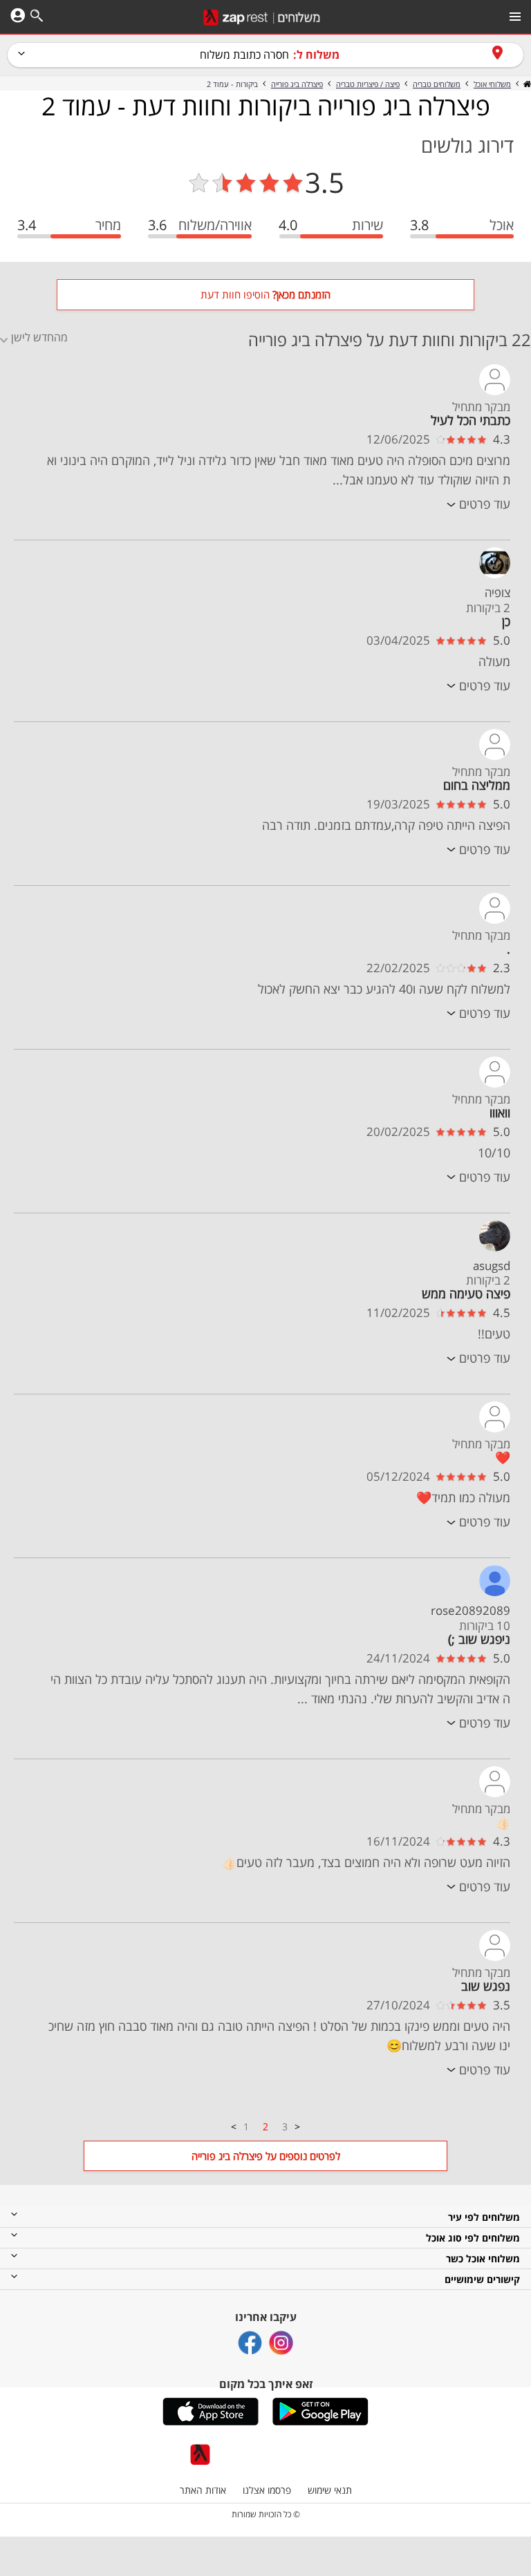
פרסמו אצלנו (267, 2490)
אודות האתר (203, 2490)
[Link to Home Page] (261, 18)
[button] (320, 2412)
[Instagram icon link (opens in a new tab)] (281, 2343)
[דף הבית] (526, 84)
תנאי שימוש (330, 2490)
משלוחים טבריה (437, 84)
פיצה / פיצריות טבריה (368, 84)
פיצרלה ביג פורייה (297, 84)
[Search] (37, 18)
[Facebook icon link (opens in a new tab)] (250, 2343)
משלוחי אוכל (492, 84)
